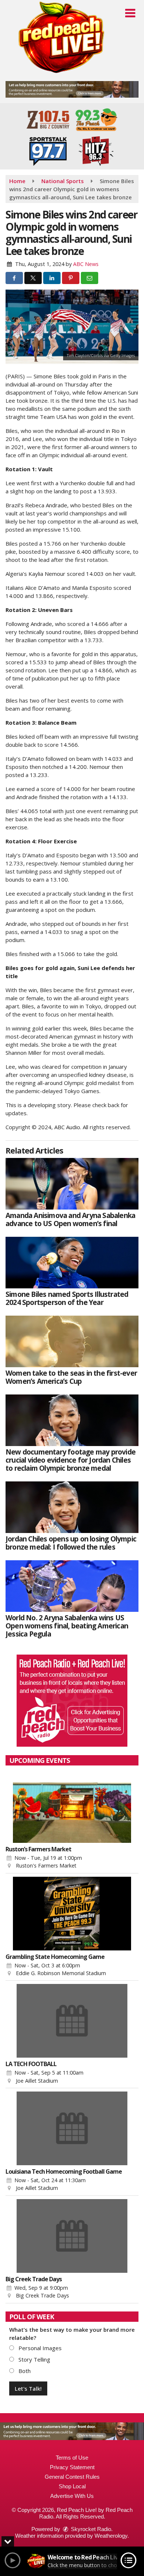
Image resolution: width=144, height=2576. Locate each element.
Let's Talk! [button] (28, 2388)
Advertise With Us (72, 2496)
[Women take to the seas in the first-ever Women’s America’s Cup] (72, 1341)
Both (24, 2371)
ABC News (86, 264)
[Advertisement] (72, 89)
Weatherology (111, 2536)
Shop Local (72, 2486)
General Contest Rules (72, 2477)
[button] (130, 13)
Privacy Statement (72, 2467)
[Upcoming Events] (72, 1806)
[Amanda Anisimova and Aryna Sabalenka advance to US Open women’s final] (72, 1184)
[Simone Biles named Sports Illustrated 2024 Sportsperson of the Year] (72, 1263)
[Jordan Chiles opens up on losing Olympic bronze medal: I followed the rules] (72, 1507)
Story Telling (34, 2359)
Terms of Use (72, 2458)
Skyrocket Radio (90, 2529)
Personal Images (39, 2348)
